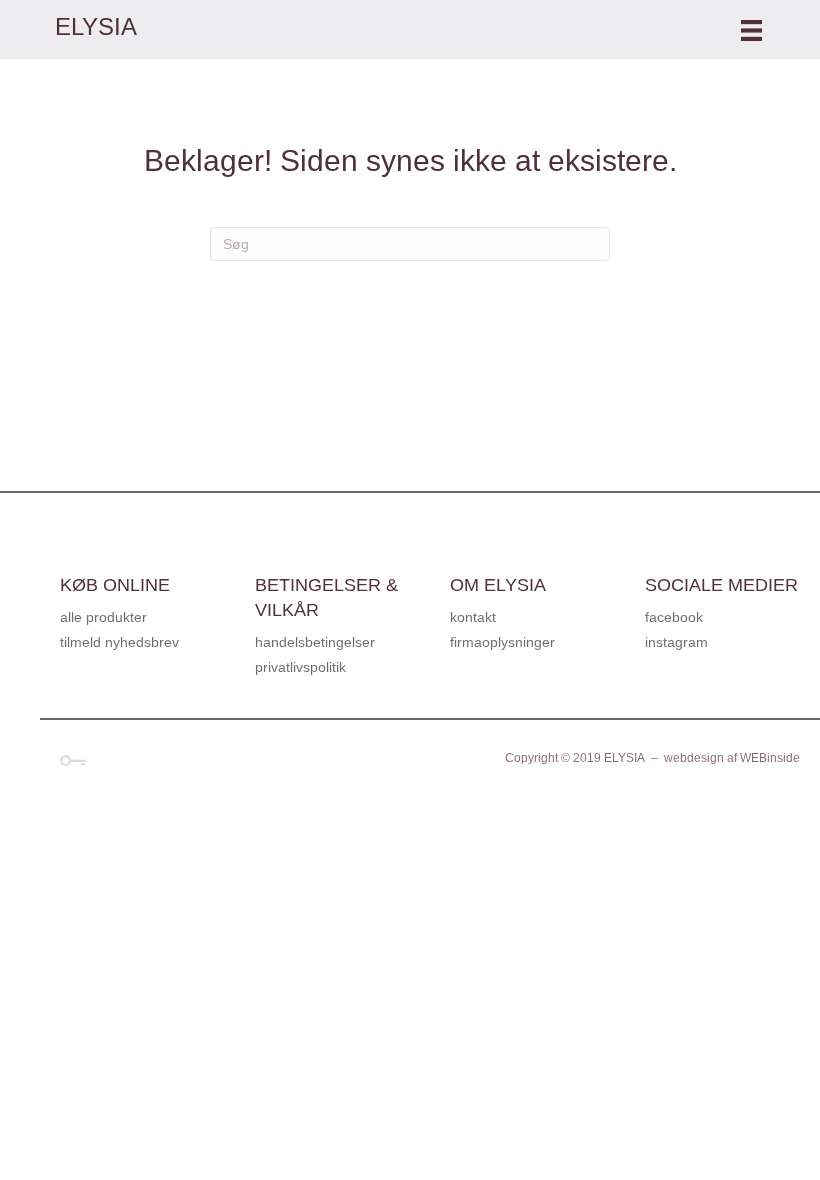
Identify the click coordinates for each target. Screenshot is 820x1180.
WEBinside (770, 758)
